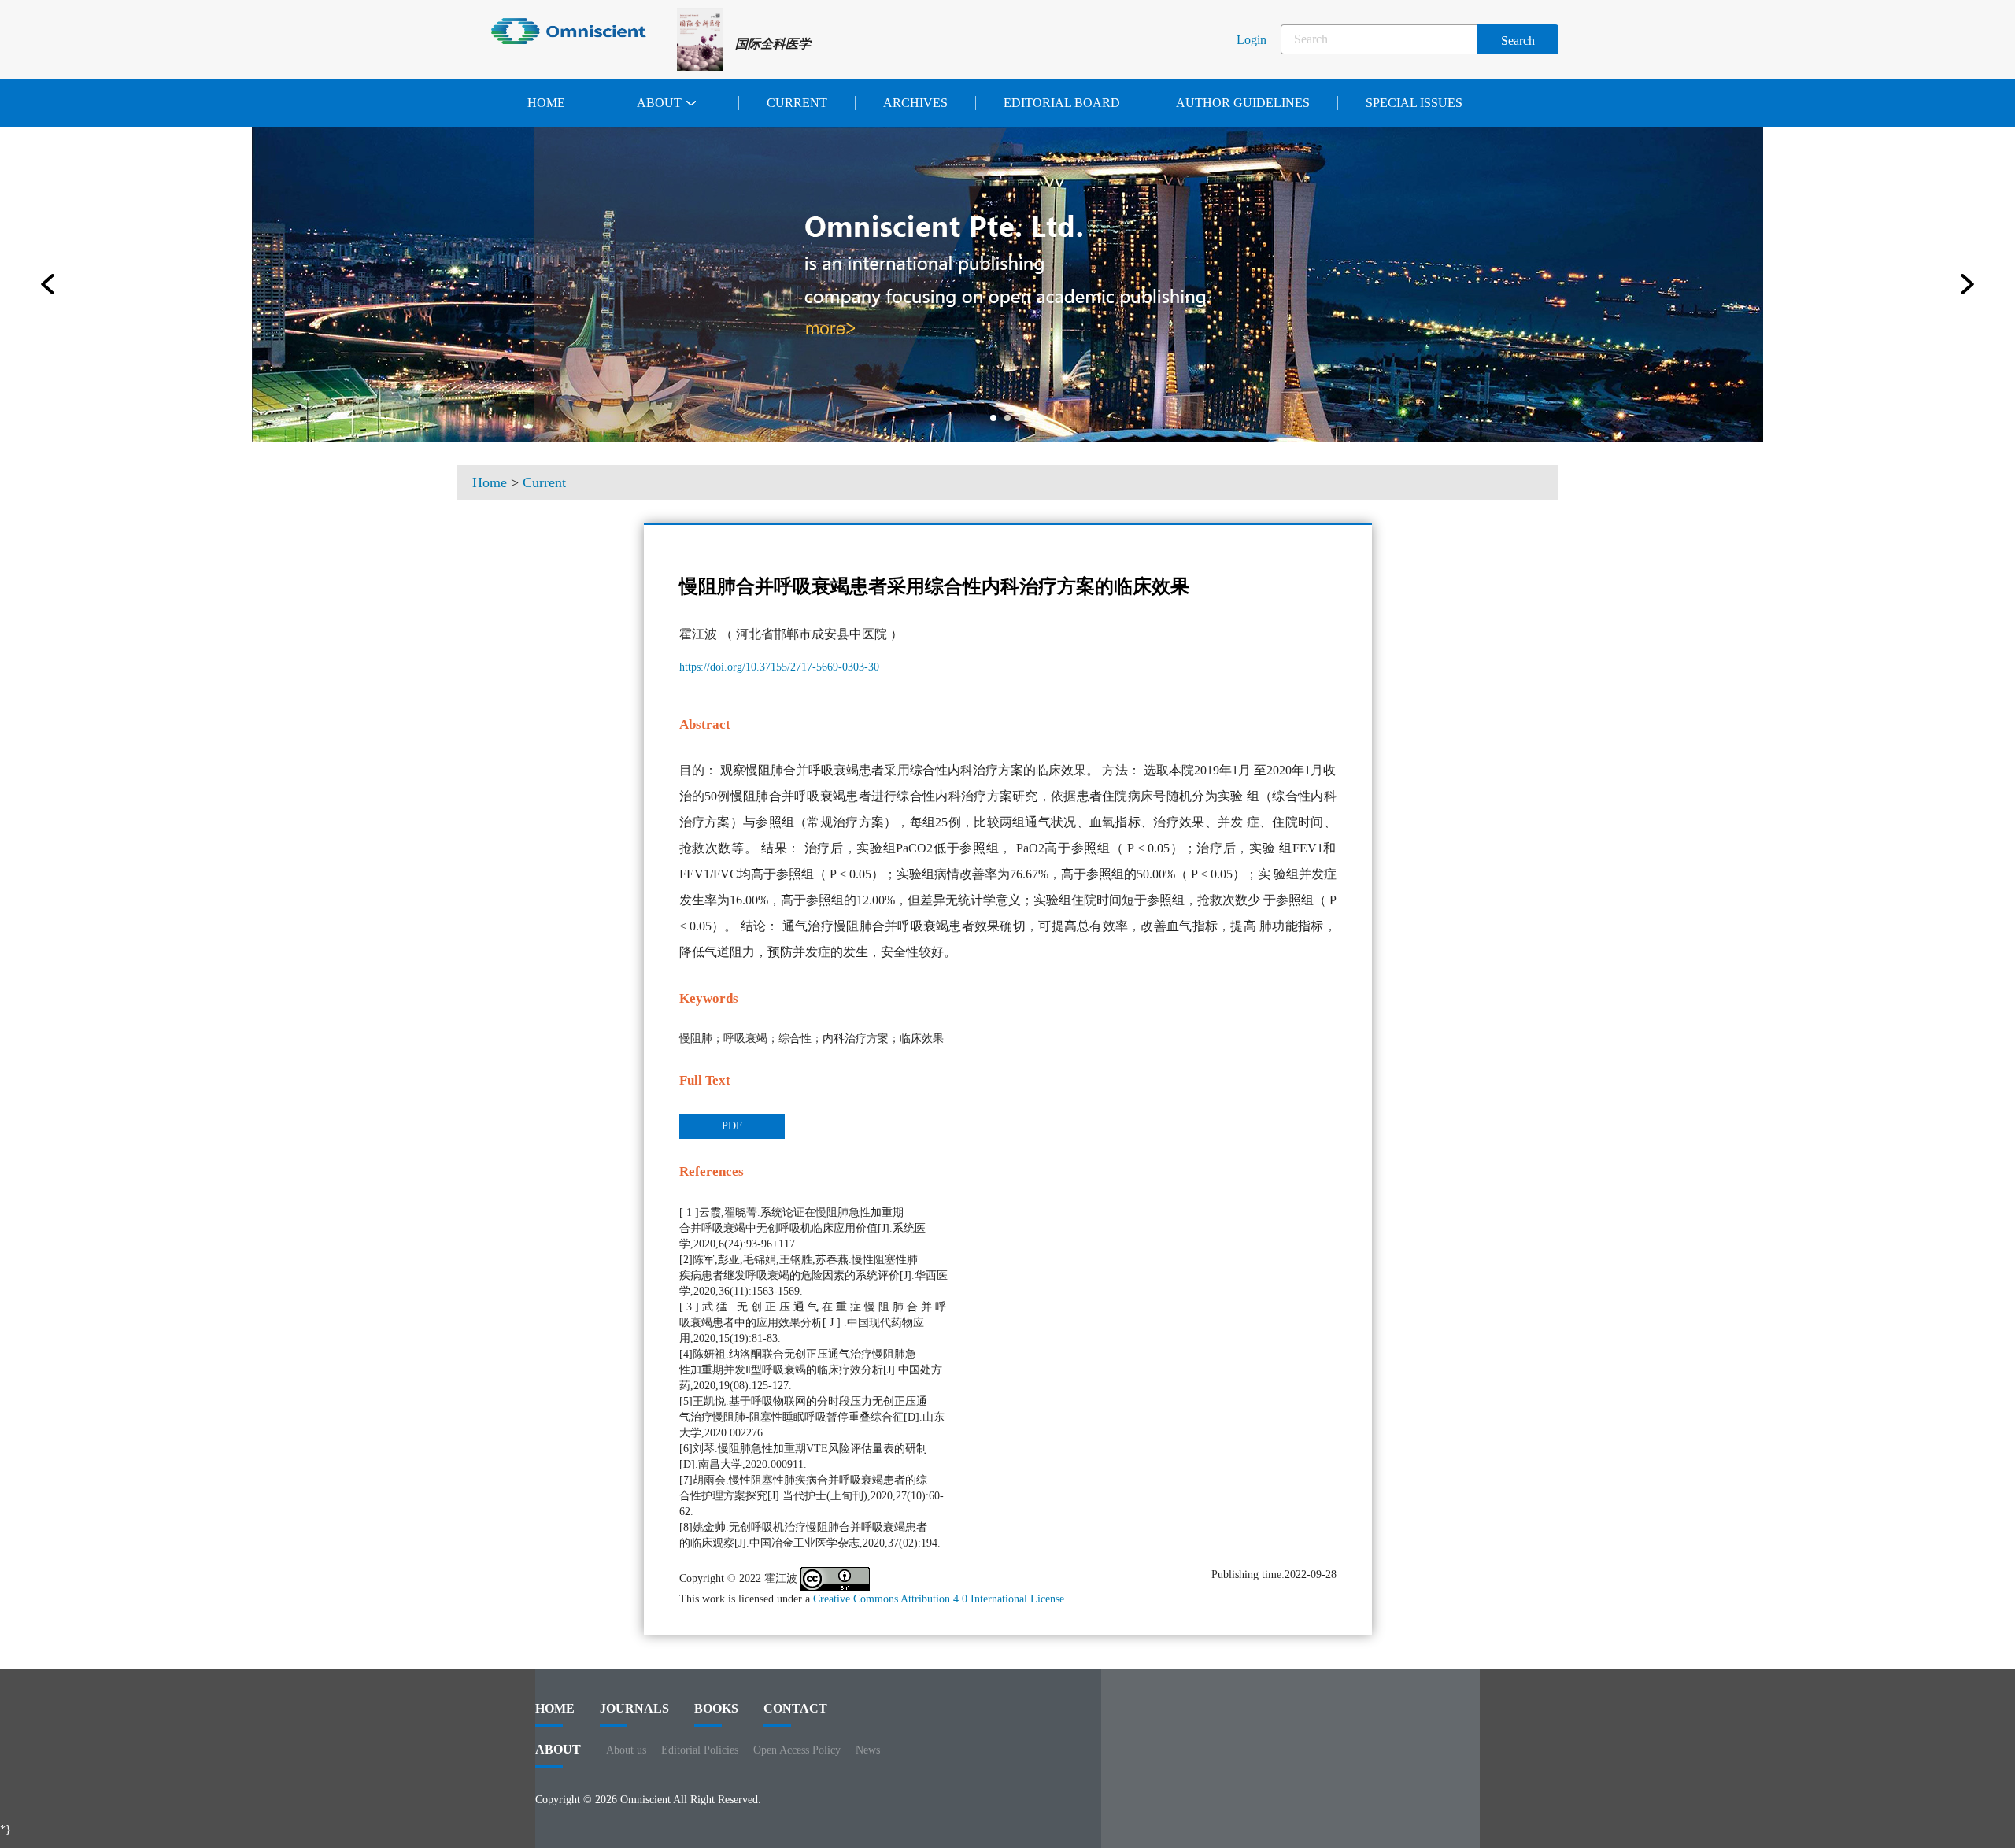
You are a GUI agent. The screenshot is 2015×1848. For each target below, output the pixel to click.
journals (634, 1708)
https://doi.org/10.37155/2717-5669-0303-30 (779, 667)
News (868, 1750)
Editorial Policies (700, 1750)
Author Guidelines (1243, 103)
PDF (732, 1126)
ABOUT (558, 1749)
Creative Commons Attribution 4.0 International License (939, 1599)
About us (626, 1750)
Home (546, 103)
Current (797, 103)
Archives (915, 103)
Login (1252, 40)
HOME (555, 1708)
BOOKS (716, 1708)
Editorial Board (1062, 103)
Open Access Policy (797, 1750)
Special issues (1414, 103)
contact (795, 1708)
